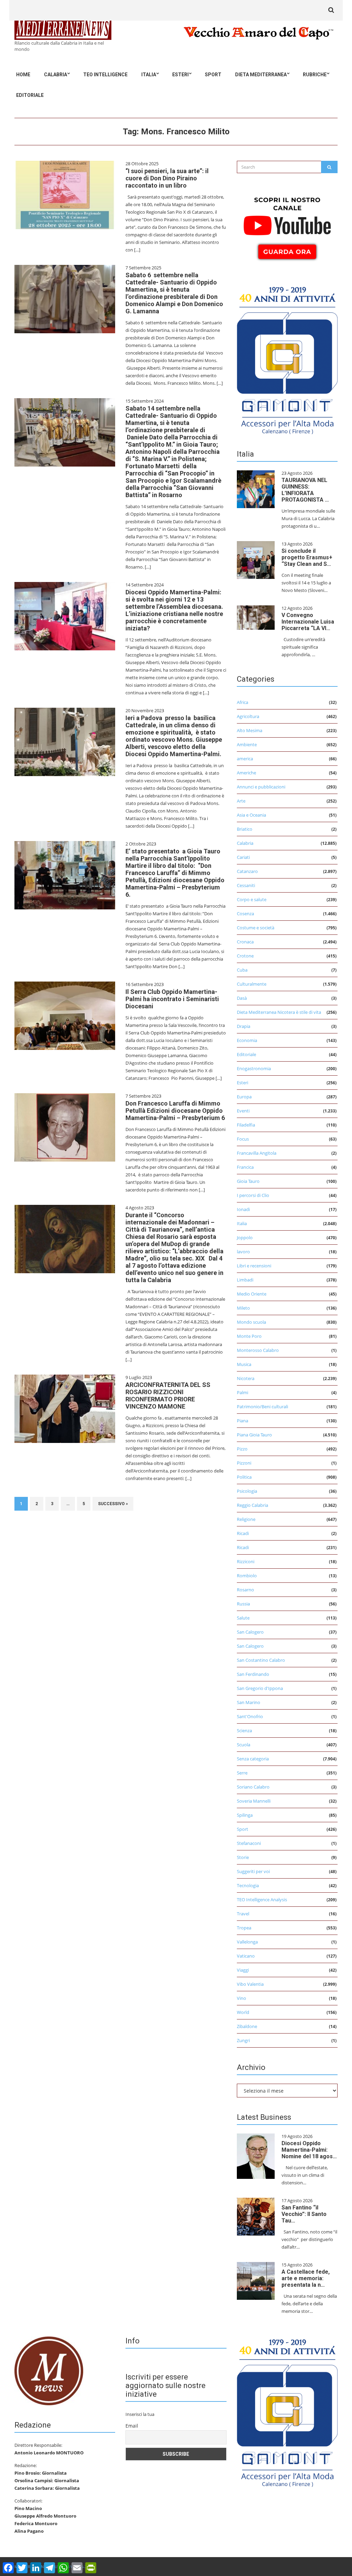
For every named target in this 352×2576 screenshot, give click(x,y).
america (245, 759)
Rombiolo (247, 1576)
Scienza (244, 1731)
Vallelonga (247, 1942)
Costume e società (256, 928)
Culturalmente (252, 984)
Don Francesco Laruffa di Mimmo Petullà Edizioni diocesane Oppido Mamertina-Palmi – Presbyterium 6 (175, 1111)
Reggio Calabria (252, 1505)
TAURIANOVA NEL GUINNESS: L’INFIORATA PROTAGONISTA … (305, 490)
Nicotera (246, 1378)
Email (132, 2426)
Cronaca (245, 942)
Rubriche (315, 75)
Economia (247, 1040)
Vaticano (246, 1956)
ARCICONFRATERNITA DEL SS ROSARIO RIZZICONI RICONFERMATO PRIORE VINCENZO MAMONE (168, 1396)
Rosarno (245, 1590)
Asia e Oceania (251, 815)
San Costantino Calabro (261, 1660)
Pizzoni (244, 1463)
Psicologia (247, 1491)
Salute (243, 1618)
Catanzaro (247, 871)
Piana (243, 1421)
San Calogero (250, 1632)
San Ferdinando (253, 1674)
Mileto (243, 1308)
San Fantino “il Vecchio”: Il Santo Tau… (304, 2214)
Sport (213, 75)
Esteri (180, 75)
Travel (243, 1914)
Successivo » (113, 1504)
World (243, 2012)
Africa (243, 702)
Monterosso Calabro (258, 1350)
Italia (149, 75)
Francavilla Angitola (257, 1153)
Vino (241, 1998)
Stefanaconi (249, 1843)
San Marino (249, 1702)
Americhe (246, 773)
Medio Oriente (252, 1294)
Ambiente (247, 744)
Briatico (245, 829)
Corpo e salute (252, 899)
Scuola (244, 1745)
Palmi (243, 1392)
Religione (246, 1519)
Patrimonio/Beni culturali (262, 1407)
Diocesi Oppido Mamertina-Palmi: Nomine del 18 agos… (309, 2150)
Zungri (243, 2040)
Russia (243, 1604)
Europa (244, 1097)
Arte (241, 801)
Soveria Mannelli (254, 1801)
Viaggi (243, 1970)
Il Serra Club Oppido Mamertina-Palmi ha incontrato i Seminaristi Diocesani (172, 999)
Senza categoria (253, 1759)
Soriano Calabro (253, 1787)
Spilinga (245, 1815)
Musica (244, 1364)
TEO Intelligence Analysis (262, 1900)
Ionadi (243, 1209)
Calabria (56, 75)
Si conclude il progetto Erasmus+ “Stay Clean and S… (307, 557)
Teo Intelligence (105, 75)
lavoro (243, 1252)
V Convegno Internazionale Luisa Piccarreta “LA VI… (308, 622)
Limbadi (245, 1280)
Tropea (244, 1928)
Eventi (243, 1111)
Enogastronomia (254, 1068)
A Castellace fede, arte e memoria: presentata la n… (306, 2278)
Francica (245, 1167)
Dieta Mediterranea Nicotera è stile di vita (279, 1012)
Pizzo (242, 1449)
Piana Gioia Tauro (254, 1435)
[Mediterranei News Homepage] (49, 2371)
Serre (242, 1773)
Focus (243, 1139)
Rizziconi (246, 1561)
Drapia (244, 1026)
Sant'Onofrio (250, 1716)
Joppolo (245, 1237)
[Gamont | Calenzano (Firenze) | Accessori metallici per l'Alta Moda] (287, 359)
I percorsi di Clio (253, 1195)
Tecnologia (248, 1885)
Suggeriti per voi (253, 1871)
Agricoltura (248, 716)
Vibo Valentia (250, 1984)
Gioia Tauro (248, 1181)
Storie (243, 1857)
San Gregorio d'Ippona (260, 1688)
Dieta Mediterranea (261, 75)
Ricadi (243, 1533)
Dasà (242, 998)
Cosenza (245, 914)
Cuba (242, 970)
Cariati (243, 857)
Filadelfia (246, 1125)
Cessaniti (246, 885)
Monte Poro (249, 1336)
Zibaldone (247, 2026)
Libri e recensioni (254, 1266)
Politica (244, 1477)
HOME (23, 75)
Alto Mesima (250, 730)
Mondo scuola (251, 1322)
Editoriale (30, 95)
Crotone (245, 956)
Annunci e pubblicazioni (261, 787)
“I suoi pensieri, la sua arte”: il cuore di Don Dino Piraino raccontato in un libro (167, 178)
